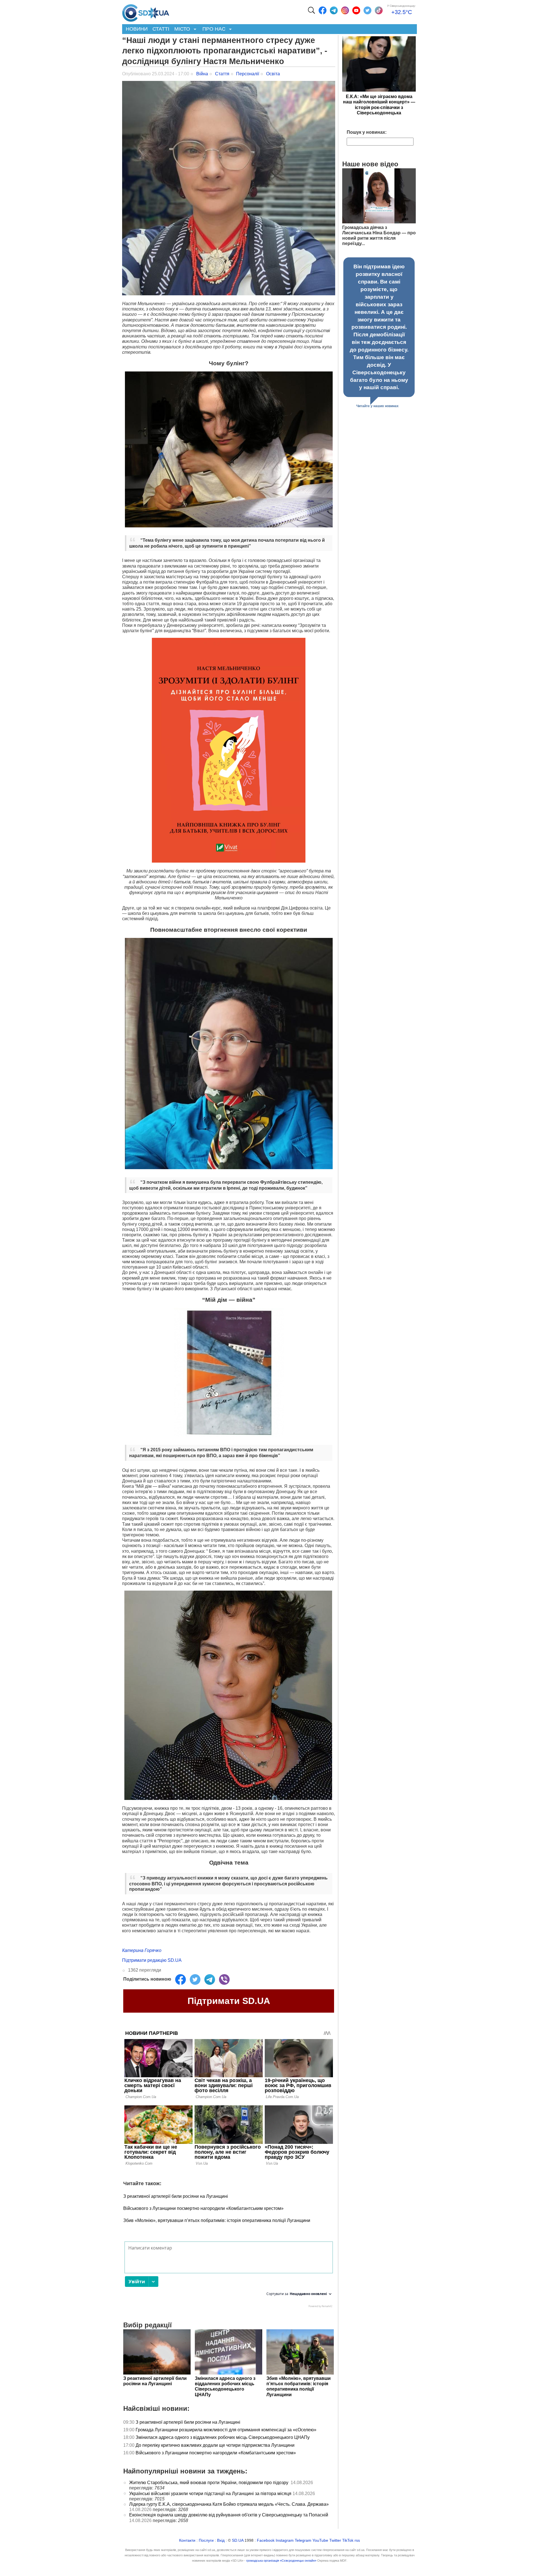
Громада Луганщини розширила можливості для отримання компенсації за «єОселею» (226, 2430)
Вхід (221, 2540)
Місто (181, 29)
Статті (161, 29)
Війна (202, 74)
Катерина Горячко (142, 1950)
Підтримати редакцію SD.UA (152, 1960)
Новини (137, 29)
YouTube (320, 2540)
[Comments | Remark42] (229, 2276)
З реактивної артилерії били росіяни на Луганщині (176, 2196)
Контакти (187, 2540)
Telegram (303, 2540)
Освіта (273, 74)
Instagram (285, 2540)
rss (357, 2540)
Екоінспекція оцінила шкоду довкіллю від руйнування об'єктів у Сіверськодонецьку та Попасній (229, 2515)
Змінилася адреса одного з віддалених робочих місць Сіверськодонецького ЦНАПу (223, 2437)
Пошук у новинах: (367, 132)
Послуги (206, 2540)
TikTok (348, 2540)
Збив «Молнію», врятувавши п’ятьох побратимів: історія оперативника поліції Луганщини (217, 2220)
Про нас (213, 29)
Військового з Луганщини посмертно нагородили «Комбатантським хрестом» (203, 2208)
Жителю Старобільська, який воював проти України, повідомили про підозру (209, 2483)
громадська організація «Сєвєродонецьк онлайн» (281, 2561)
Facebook (266, 2540)
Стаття (222, 74)
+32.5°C (402, 12)
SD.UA (238, 2540)
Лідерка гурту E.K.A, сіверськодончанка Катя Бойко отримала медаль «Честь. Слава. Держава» (229, 2504)
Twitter (335, 2540)
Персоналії (248, 74)
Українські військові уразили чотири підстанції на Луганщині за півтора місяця (210, 2494)
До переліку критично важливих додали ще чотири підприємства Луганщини (216, 2445)
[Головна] (146, 12)
